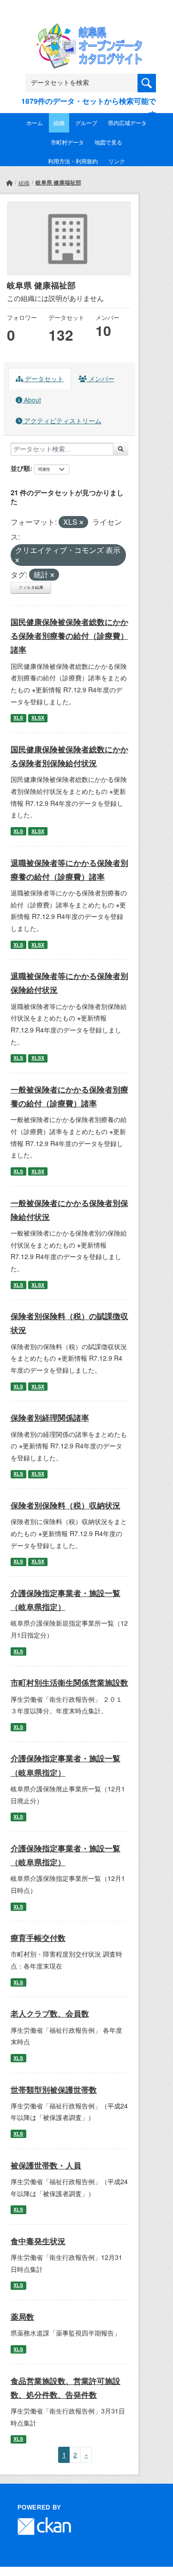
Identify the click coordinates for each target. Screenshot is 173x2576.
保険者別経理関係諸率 (50, 1417)
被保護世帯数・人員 (46, 2165)
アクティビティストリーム (62, 420)
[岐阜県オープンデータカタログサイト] (87, 29)
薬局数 (22, 2317)
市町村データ (67, 142)
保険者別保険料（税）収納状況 (66, 1505)
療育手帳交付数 (38, 1938)
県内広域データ (127, 123)
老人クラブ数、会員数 (50, 2013)
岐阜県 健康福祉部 (58, 182)
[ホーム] (9, 183)
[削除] (81, 522)
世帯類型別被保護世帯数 (54, 2090)
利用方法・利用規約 (73, 161)
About (32, 400)
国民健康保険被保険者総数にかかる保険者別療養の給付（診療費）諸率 (69, 636)
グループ (86, 123)
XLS (18, 718)
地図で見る (108, 142)
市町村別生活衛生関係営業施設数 (69, 1682)
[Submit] (121, 449)
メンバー (101, 378)
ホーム (35, 123)
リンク (117, 161)
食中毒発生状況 (38, 2241)
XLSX (38, 718)
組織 (59, 123)
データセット (43, 378)
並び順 (20, 468)
